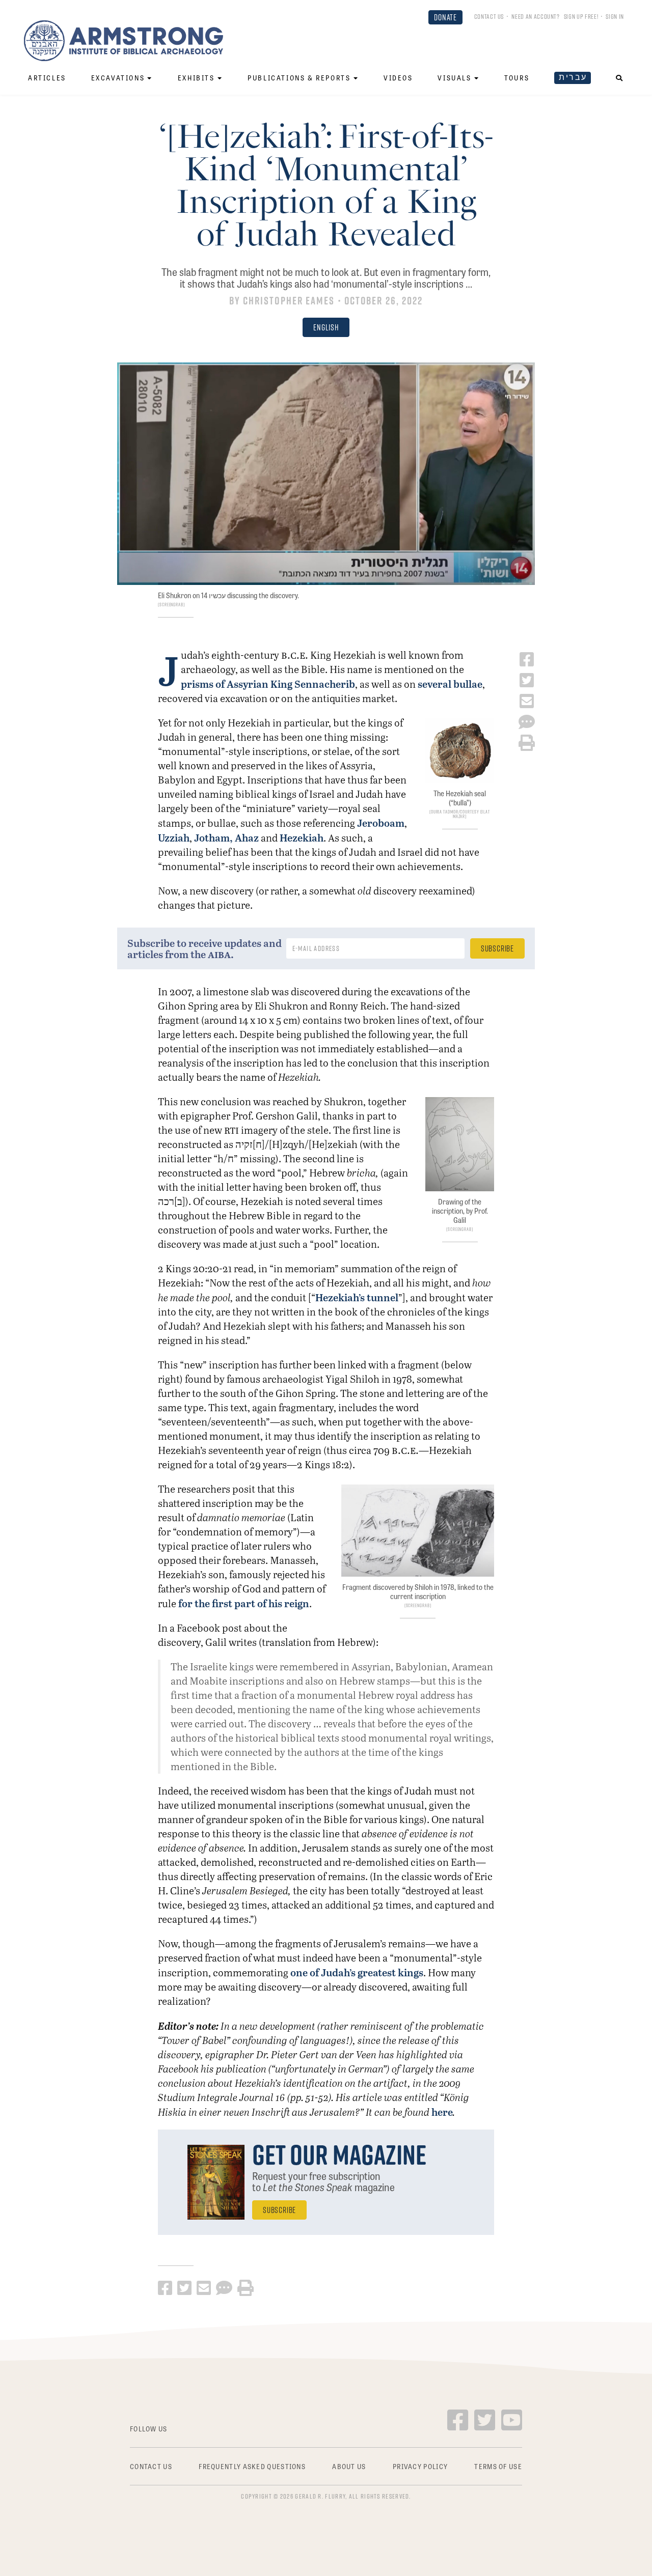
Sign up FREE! (581, 16)
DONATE (445, 17)
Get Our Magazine (339, 2154)
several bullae (450, 684)
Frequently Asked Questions (252, 2466)
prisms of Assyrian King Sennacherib (268, 684)
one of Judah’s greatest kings (357, 1972)
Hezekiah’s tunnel (357, 1297)
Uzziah (174, 837)
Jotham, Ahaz (226, 837)
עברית (573, 77)
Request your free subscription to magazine (323, 2181)
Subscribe (279, 2210)
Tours (517, 78)
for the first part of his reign (244, 1603)
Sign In (615, 16)
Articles (47, 78)
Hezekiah (302, 837)
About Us (349, 2466)
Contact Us (489, 16)
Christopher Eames (289, 301)
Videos (398, 78)
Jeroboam (381, 823)
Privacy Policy (420, 2466)
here (442, 2112)
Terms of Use (498, 2466)
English (326, 327)
